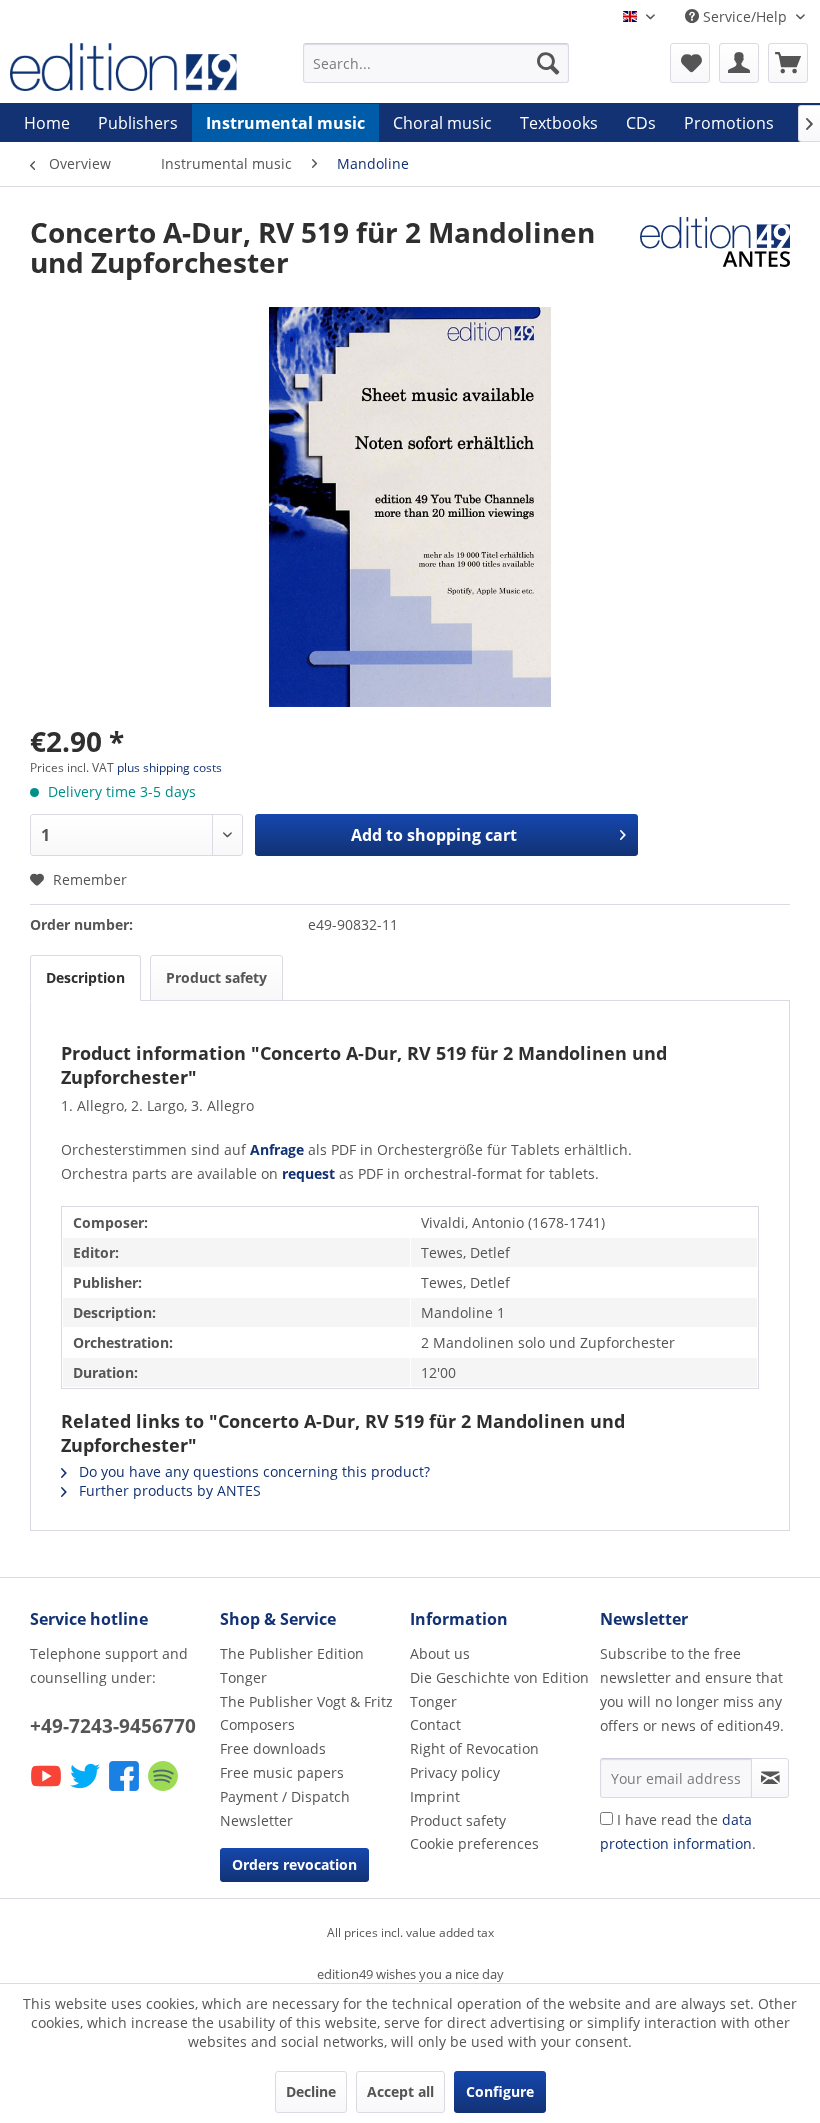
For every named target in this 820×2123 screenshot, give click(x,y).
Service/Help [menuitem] (745, 16)
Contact (435, 1724)
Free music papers (282, 1772)
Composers (257, 1724)
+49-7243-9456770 (113, 1726)
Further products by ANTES (168, 1490)
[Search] (548, 63)
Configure (500, 2091)
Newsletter (256, 1820)
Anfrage (277, 1149)
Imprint (435, 1796)
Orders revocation (294, 1864)
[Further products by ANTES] (715, 252)
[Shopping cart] (788, 63)
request (308, 1173)
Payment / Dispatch (285, 1796)
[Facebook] (125, 1789)
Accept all (400, 2091)
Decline (311, 2091)
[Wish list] (690, 63)
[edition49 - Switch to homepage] (123, 68)
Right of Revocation (474, 1748)
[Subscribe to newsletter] (770, 1778)
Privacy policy (455, 1772)
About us (440, 1653)
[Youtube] (47, 1789)
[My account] (739, 63)
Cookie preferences (474, 1843)
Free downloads (273, 1748)
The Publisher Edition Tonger (292, 1665)
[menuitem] (436, 63)
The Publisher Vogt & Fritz (306, 1701)
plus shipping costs (169, 767)
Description (85, 977)
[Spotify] (164, 1789)
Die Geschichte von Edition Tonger (499, 1689)
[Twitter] (86, 1789)
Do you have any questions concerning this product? (252, 1471)
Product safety (216, 977)
